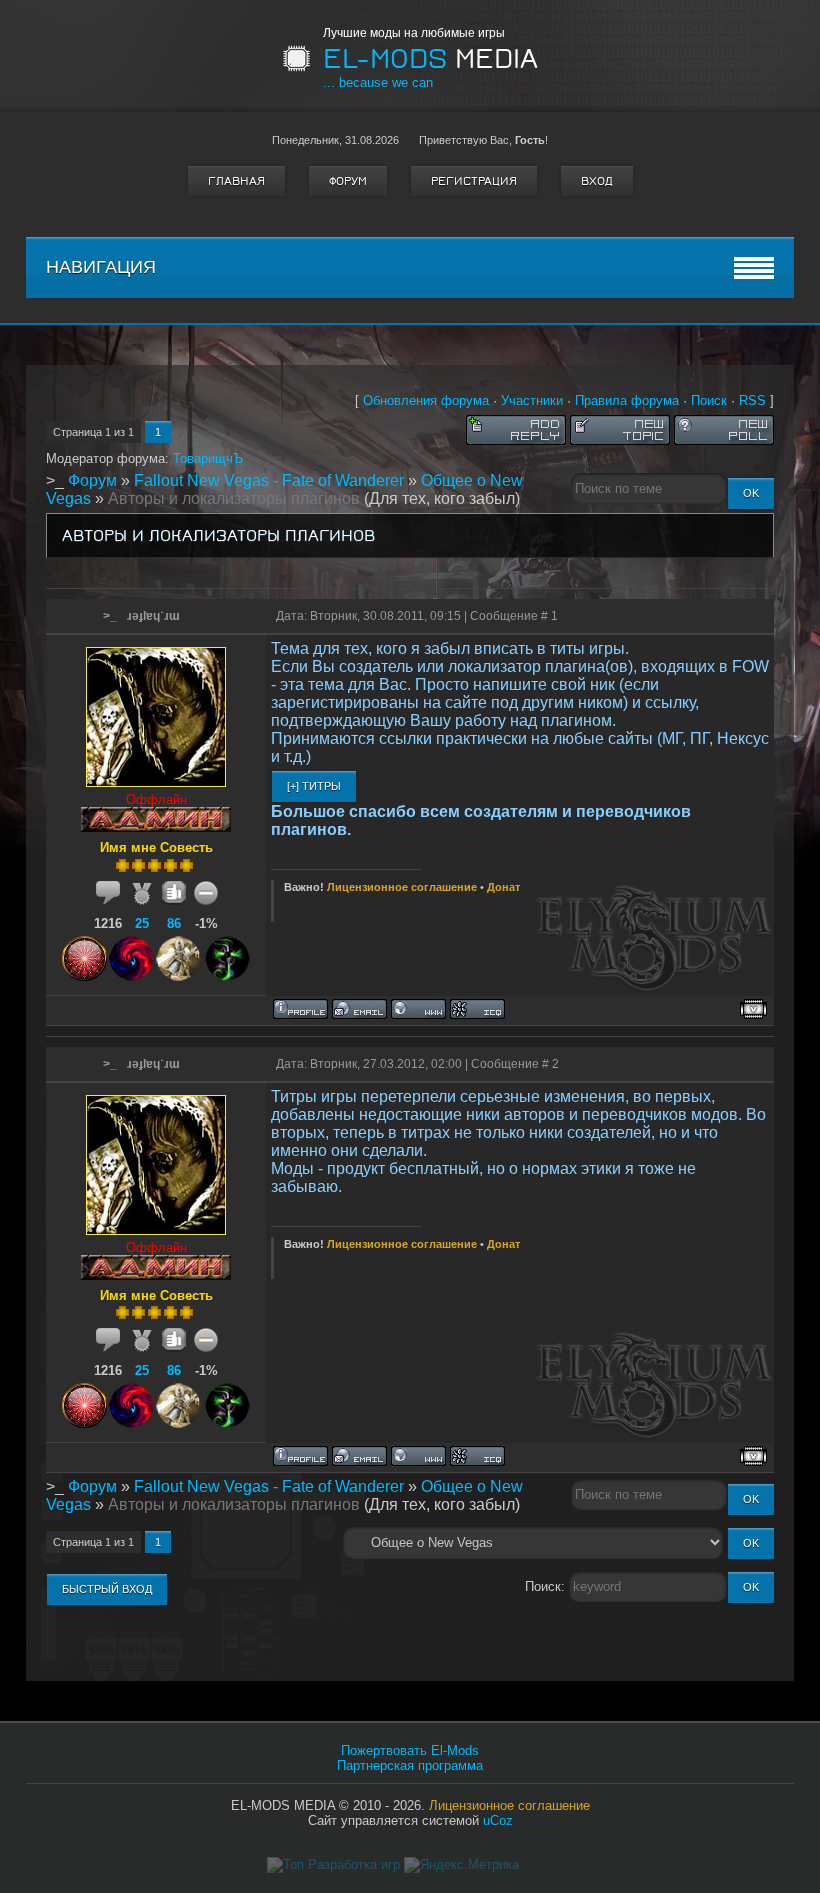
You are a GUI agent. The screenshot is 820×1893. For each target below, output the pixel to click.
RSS (752, 400)
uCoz (498, 1820)
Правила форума (627, 400)
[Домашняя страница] (418, 1009)
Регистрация (474, 181)
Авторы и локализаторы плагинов (234, 498)
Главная (236, 181)
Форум (348, 181)
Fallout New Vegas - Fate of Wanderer (269, 480)
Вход (597, 181)
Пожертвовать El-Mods (410, 1750)
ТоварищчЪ (208, 458)
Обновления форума (426, 400)
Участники (532, 400)
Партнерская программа (410, 1765)
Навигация (101, 267)
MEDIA (430, 59)
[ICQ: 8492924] (477, 1009)
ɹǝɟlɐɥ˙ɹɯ (153, 616)
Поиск (709, 400)
